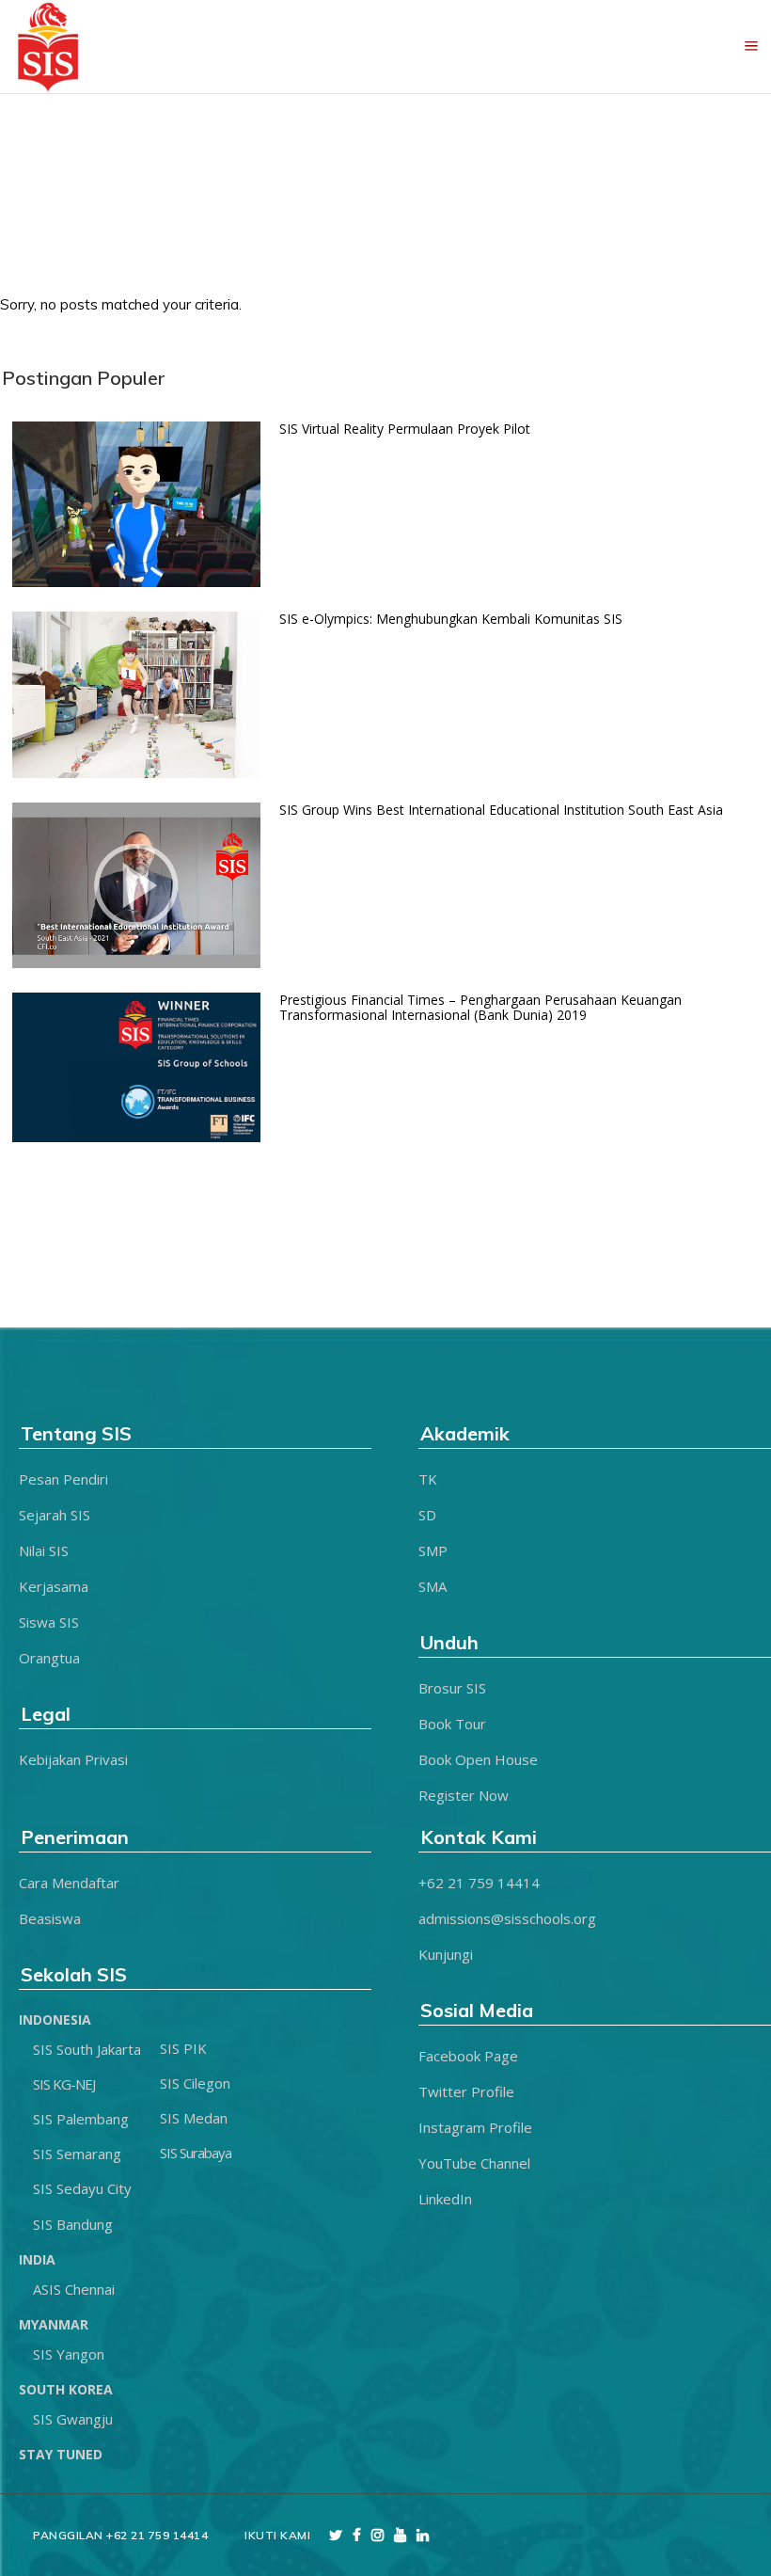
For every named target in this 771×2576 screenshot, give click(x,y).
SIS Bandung (73, 2224)
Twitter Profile (466, 2091)
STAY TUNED (61, 2454)
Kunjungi (446, 1954)
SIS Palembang (81, 2119)
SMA (433, 1586)
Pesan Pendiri (63, 1479)
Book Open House (478, 1759)
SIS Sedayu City (82, 2188)
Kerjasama (54, 1586)
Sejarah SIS (55, 1515)
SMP (433, 1550)
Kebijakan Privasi (73, 1759)
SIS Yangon (69, 2354)
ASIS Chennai (74, 2289)
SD (427, 1515)
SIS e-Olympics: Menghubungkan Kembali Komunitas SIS (451, 619)
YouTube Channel (474, 2163)
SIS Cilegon (195, 2083)
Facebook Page (468, 2056)
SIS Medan (194, 2118)
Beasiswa (50, 1918)
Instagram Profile (475, 2127)
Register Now (464, 1795)
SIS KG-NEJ (64, 2084)
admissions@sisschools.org (507, 1918)
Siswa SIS (49, 1622)
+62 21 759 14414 (479, 1883)
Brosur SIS (452, 1688)
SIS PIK (183, 2048)
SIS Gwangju (73, 2419)
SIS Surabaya (196, 2153)
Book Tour (452, 1724)
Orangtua (49, 1658)
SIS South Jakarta (87, 2049)
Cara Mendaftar (69, 1883)
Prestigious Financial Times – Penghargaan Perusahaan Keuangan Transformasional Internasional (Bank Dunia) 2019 (480, 1007)
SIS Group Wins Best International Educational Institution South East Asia (501, 810)
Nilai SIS (44, 1550)
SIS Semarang (77, 2154)
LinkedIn (445, 2199)
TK (428, 1479)
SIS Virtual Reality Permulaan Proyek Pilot (405, 429)
